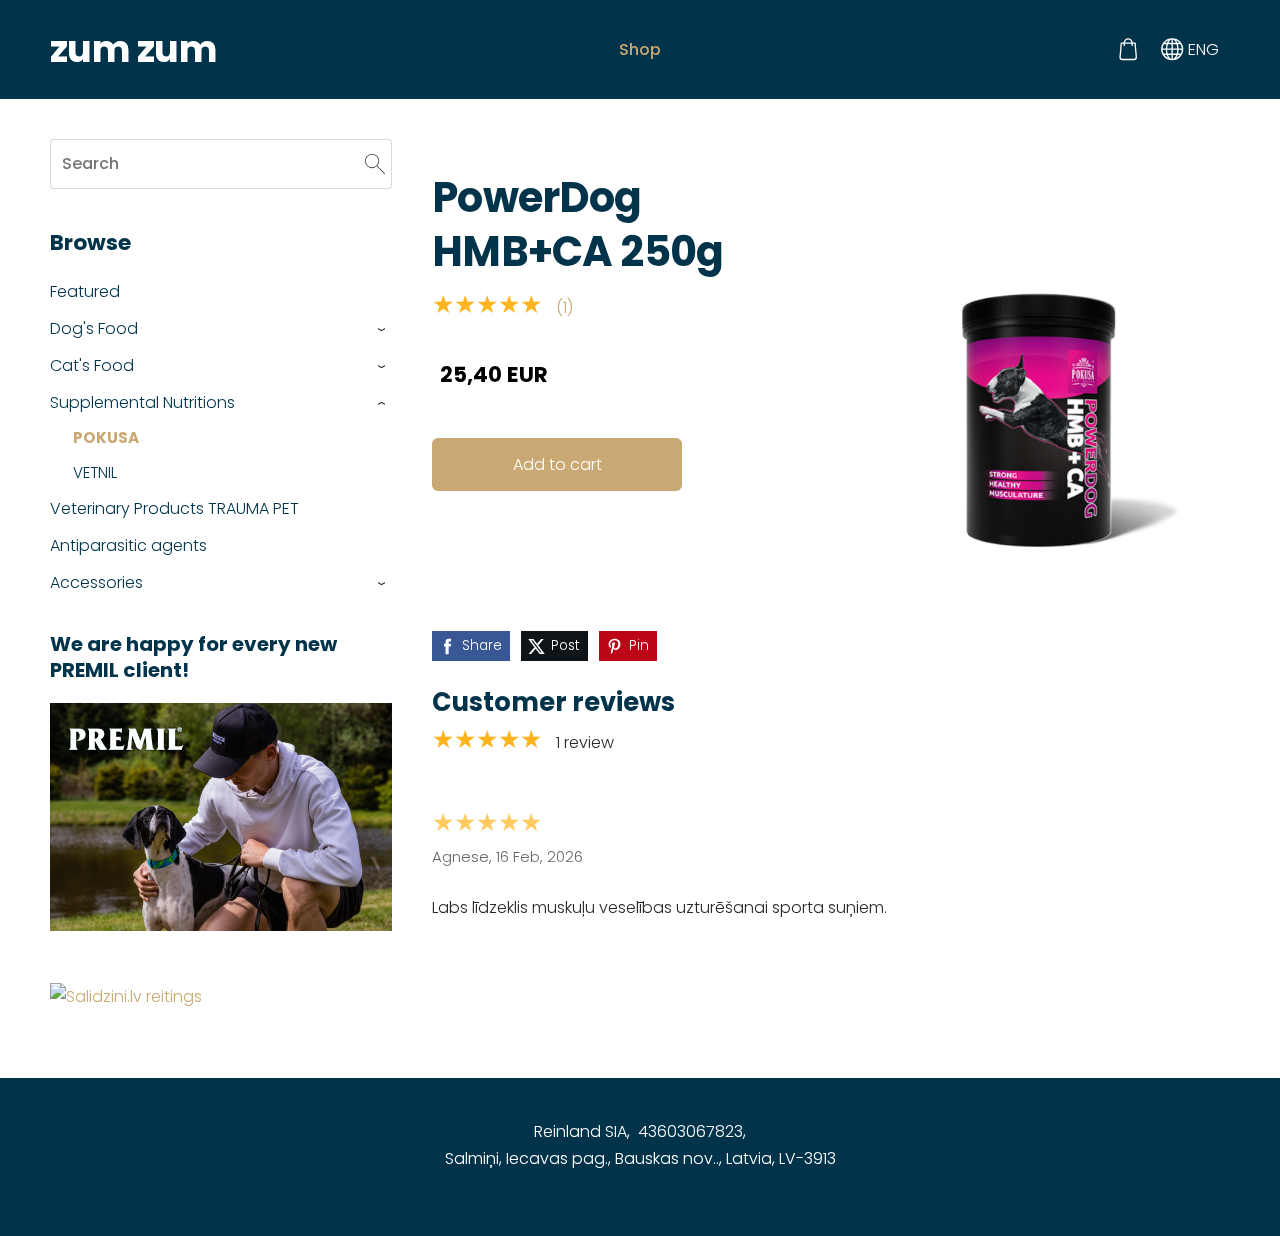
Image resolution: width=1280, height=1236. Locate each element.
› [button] (382, 329)
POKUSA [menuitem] (106, 437)
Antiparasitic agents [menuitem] (128, 545)
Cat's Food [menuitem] (92, 365)
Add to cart (557, 464)
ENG (1201, 49)
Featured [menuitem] (85, 291)
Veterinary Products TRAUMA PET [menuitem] (174, 508)
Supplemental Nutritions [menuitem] (142, 402)
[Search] (375, 163)
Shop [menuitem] (640, 49)
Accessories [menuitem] (96, 582)
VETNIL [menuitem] (95, 472)
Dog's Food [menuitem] (94, 328)
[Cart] (1127, 49)
